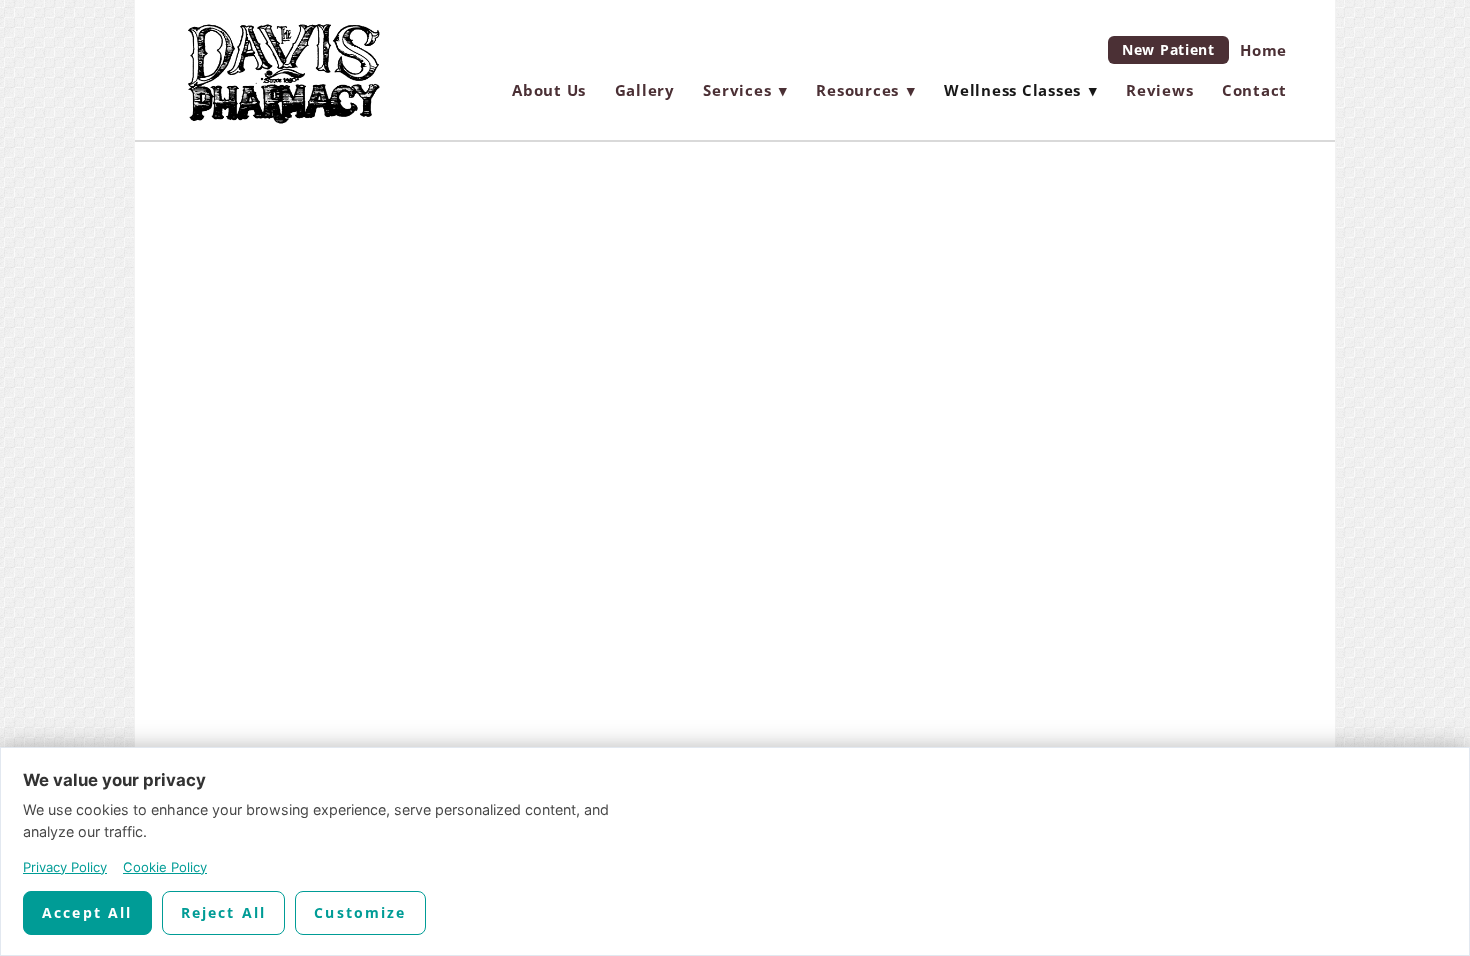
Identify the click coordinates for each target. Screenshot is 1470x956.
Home (1263, 50)
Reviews (1159, 90)
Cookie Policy (165, 867)
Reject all (224, 912)
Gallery (645, 90)
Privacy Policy (65, 867)
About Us (549, 90)
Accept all (87, 912)
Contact (1254, 90)
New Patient (1168, 49)
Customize (360, 912)
